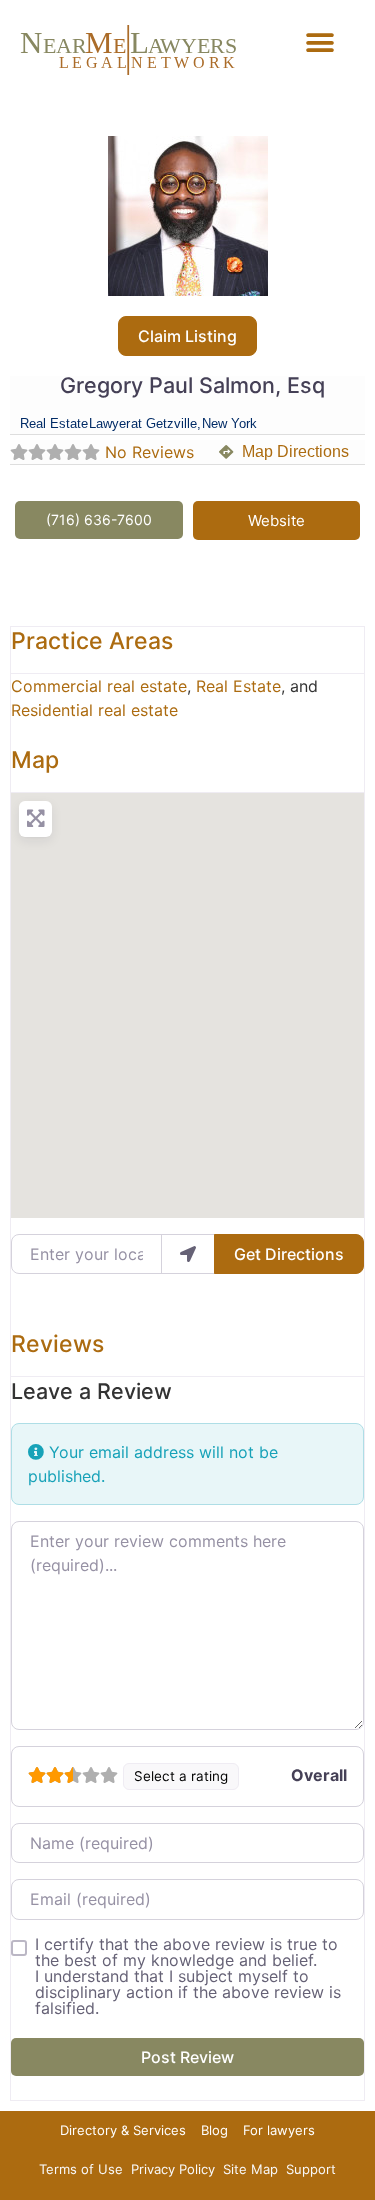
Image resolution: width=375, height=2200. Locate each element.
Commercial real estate (99, 686)
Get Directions (289, 1254)
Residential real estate (94, 710)
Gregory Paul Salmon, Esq (192, 385)
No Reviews (149, 452)
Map (35, 760)
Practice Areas (92, 641)
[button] (319, 42)
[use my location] (188, 1254)
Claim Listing (187, 336)
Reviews (57, 1344)
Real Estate (238, 686)
